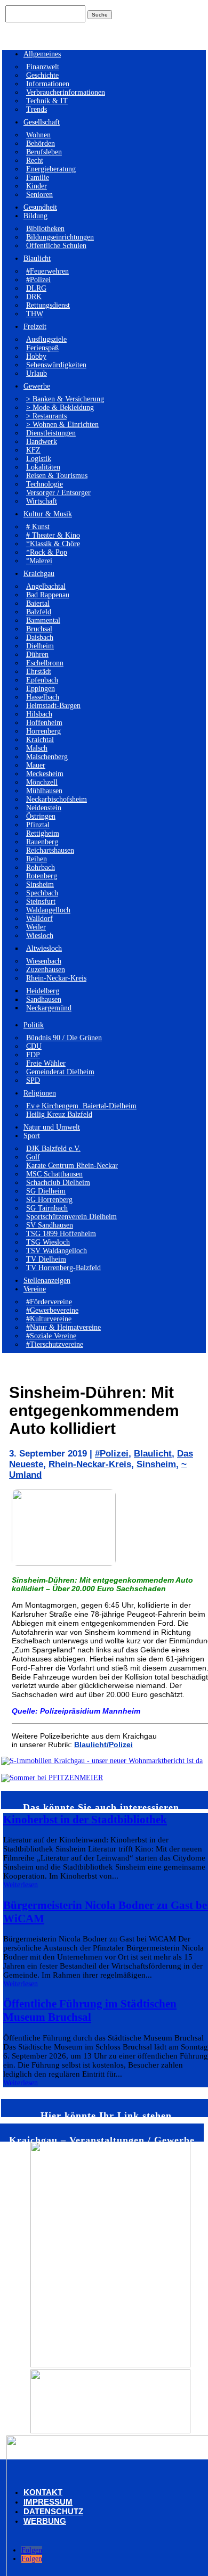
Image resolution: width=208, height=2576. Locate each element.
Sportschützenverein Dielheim (71, 1217)
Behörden (41, 143)
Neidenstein (44, 808)
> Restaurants (46, 416)
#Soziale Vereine (51, 1336)
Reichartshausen (50, 850)
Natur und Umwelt (52, 1127)
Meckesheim (45, 774)
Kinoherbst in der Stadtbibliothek (85, 1820)
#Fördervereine (49, 1302)
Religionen (40, 1093)
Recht (35, 161)
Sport (32, 1136)
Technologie (45, 484)
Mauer (36, 765)
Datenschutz (53, 2511)
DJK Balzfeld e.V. (53, 1149)
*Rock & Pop (47, 552)
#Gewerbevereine (52, 1310)
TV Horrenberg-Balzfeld (63, 1268)
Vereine (35, 1289)
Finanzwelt (43, 67)
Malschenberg (47, 757)
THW (35, 314)
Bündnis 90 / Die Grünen (64, 1038)
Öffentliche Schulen (56, 246)
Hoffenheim (44, 723)
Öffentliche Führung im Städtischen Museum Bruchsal (90, 2010)
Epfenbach (42, 680)
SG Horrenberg (49, 1200)
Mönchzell (42, 782)
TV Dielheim (46, 1259)
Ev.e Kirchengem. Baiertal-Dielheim (81, 1106)
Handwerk (42, 442)
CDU (34, 1046)
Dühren (37, 655)
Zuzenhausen (46, 970)
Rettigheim (43, 833)
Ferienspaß (42, 348)
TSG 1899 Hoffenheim (61, 1234)
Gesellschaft (42, 122)
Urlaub (37, 373)
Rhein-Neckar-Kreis (56, 978)
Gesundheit (40, 207)
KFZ (33, 450)
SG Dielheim (46, 1191)
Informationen (48, 84)
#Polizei (38, 280)
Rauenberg (42, 842)
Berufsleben (44, 152)
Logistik (39, 459)
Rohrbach (41, 867)
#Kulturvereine (49, 1319)
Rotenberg (42, 876)
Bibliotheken (45, 229)
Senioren (39, 195)
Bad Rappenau (48, 595)
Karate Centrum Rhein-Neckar (72, 1166)
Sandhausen (44, 999)
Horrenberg (43, 731)
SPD (33, 1080)
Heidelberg (43, 991)
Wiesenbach (44, 961)
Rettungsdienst (48, 305)
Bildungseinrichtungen (60, 237)
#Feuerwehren (47, 271)
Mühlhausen (44, 791)
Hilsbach (39, 714)
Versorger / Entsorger (58, 493)
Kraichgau (39, 574)
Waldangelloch (48, 910)
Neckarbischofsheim (57, 799)
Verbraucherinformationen (66, 92)
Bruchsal (39, 629)
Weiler (36, 927)
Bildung (35, 216)
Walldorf (39, 919)
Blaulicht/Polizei (103, 1744)
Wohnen (38, 135)
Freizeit (35, 327)
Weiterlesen (21, 1885)
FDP (33, 1055)
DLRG (36, 288)
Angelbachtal (46, 586)
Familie (38, 178)
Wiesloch (40, 936)
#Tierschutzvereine (55, 1344)
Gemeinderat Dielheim (60, 1072)
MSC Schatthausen (54, 1174)
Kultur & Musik (48, 514)
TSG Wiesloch (48, 1242)
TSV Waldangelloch (57, 1251)
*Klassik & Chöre (53, 544)
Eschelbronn (45, 663)
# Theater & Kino (53, 535)
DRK (34, 297)
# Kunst (38, 527)
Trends (37, 109)
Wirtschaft (42, 501)
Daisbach (40, 637)
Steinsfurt (41, 902)
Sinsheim (40, 884)
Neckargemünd (49, 1008)
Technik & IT (47, 101)
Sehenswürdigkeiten (56, 365)
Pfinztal (38, 825)
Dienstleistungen (51, 433)
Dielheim (40, 646)
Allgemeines (42, 54)
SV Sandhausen (50, 1225)
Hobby (36, 356)
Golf (33, 1157)
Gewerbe (37, 386)
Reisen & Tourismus (57, 476)
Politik (34, 1025)
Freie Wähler (46, 1063)
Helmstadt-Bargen (53, 706)
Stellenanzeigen (47, 1281)
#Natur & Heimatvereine (63, 1327)
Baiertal (38, 603)
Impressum (48, 2502)
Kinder (37, 186)
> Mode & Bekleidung (60, 408)
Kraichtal (40, 740)
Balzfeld (39, 612)
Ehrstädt (39, 672)
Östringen (41, 816)
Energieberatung (51, 169)
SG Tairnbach (47, 1208)
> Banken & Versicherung (65, 399)
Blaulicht (37, 258)
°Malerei (39, 561)
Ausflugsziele (46, 339)
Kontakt (43, 2492)
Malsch (37, 748)
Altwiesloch (44, 948)
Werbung (45, 2521)
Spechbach (42, 893)
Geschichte (42, 75)
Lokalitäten (43, 467)
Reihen (37, 859)
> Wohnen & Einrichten (62, 425)
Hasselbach (43, 697)
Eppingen (41, 689)
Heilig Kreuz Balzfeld (59, 1114)
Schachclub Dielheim (58, 1183)
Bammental (43, 620)
